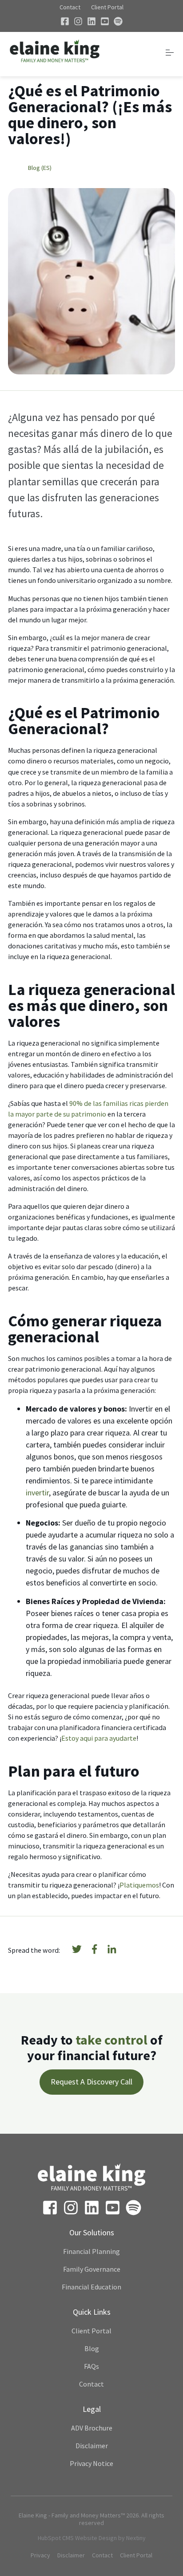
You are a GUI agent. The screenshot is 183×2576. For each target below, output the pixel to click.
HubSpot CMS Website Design (77, 2538)
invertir (37, 1493)
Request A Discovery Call (91, 2082)
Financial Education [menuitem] (91, 2287)
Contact (70, 7)
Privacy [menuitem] (40, 2555)
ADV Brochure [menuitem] (92, 2428)
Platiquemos (139, 1885)
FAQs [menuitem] (91, 2366)
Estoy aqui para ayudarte (99, 1738)
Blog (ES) (40, 168)
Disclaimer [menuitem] (92, 2446)
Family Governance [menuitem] (92, 2269)
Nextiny (136, 2538)
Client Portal (107, 7)
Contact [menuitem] (91, 2384)
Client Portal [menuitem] (91, 2331)
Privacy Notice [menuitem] (91, 2463)
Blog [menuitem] (92, 2348)
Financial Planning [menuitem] (91, 2251)
